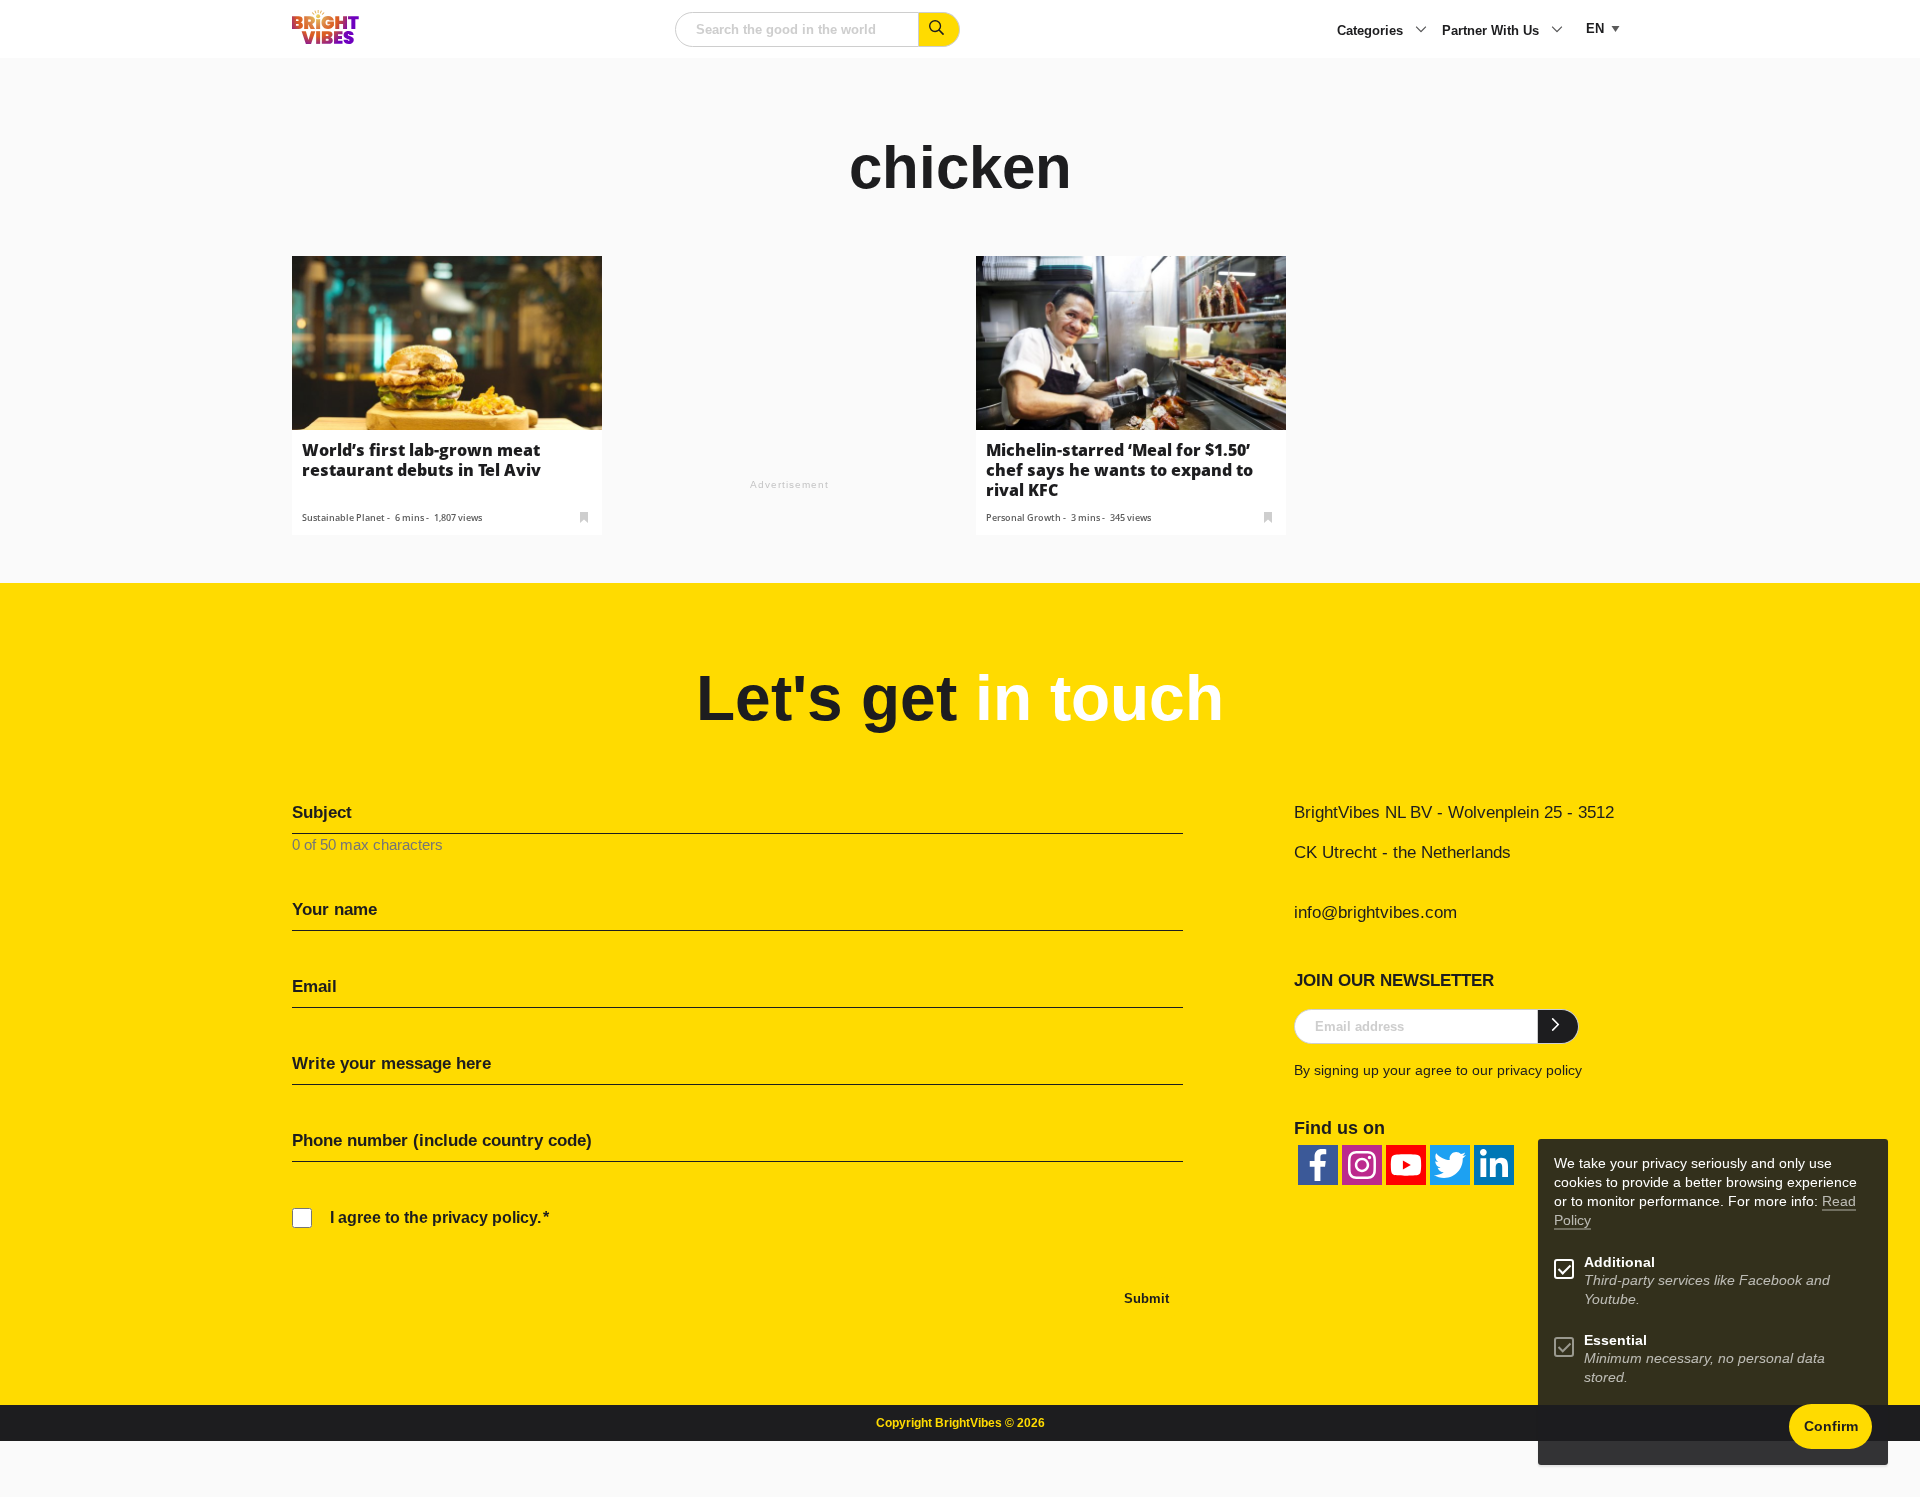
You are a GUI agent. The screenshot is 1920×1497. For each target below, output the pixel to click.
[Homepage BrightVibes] (325, 38)
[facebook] (1318, 1165)
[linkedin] (1494, 1165)
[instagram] (1362, 1165)
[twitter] (1450, 1165)
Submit (1146, 1298)
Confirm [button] (1831, 1426)
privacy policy (1539, 1070)
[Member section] (584, 515)
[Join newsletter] (1558, 1026)
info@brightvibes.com (1375, 912)
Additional (1619, 1262)
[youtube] (1406, 1165)
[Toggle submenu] (1421, 31)
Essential (1615, 1340)
